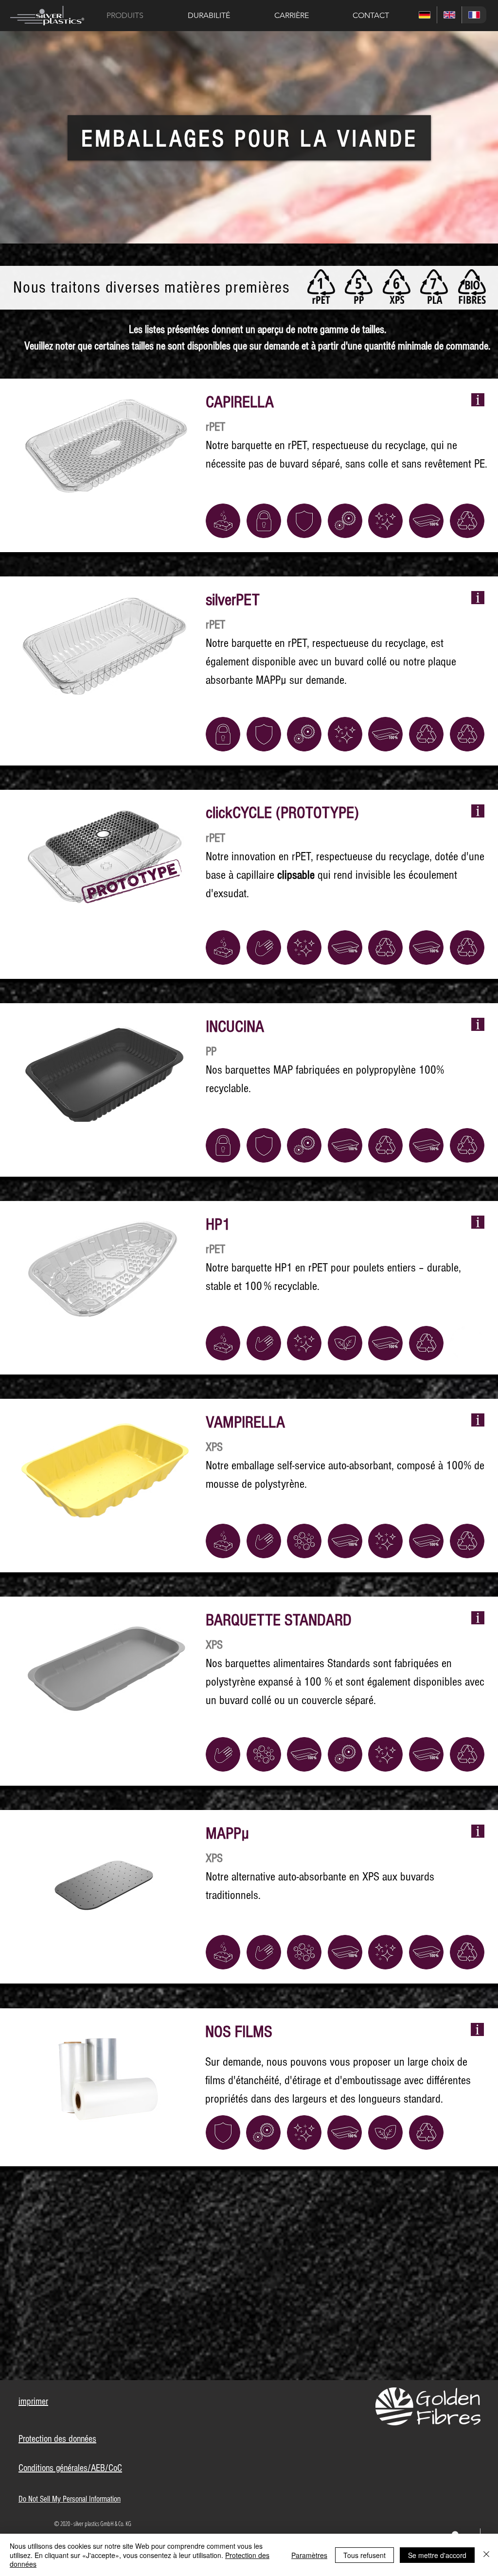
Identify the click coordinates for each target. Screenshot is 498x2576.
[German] (425, 15)
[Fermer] (486, 2555)
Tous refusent (365, 2555)
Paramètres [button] (309, 2555)
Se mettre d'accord (437, 2555)
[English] (449, 15)
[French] (474, 15)
